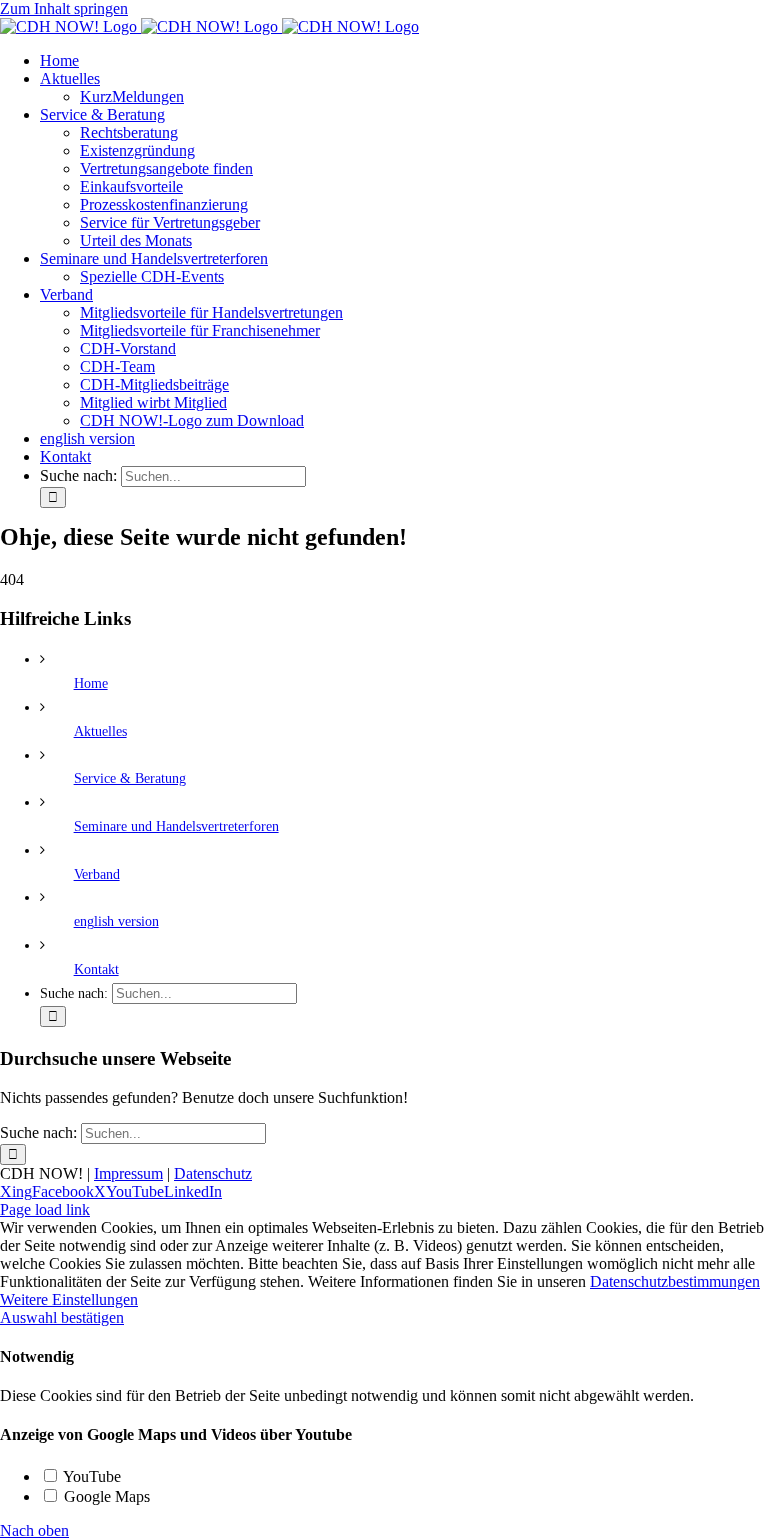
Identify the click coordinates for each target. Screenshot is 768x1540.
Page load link (45, 1209)
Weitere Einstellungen (69, 1299)
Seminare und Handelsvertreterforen (176, 826)
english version (116, 921)
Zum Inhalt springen (64, 8)
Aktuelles (100, 731)
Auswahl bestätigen (62, 1317)
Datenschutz (213, 1173)
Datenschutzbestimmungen (675, 1281)
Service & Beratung (130, 778)
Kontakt (96, 969)
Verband (97, 874)
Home (91, 683)
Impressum (128, 1173)
